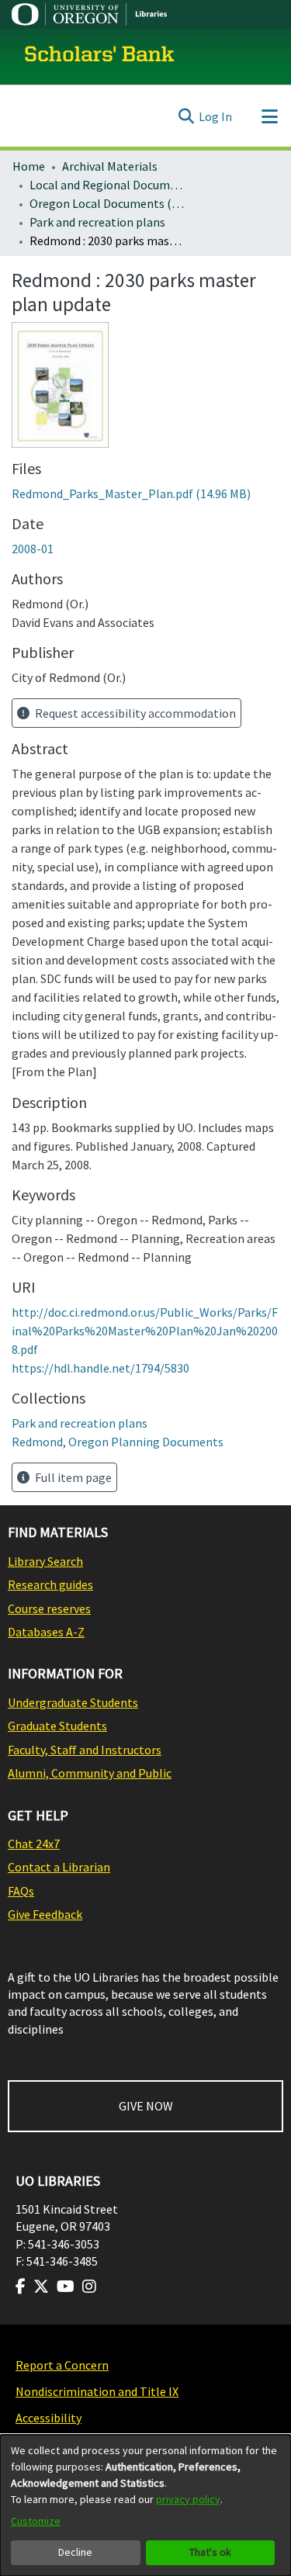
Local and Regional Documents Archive (107, 185)
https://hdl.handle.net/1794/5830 (100, 1368)
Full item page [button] (72, 1477)
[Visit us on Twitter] (41, 2287)
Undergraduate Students (73, 1702)
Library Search (45, 1561)
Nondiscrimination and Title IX (97, 2391)
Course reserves (49, 1608)
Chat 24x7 (34, 1844)
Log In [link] (215, 116)
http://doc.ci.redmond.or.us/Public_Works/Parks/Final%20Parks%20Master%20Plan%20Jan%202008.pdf (145, 1331)
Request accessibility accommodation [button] (134, 713)
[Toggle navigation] (269, 116)
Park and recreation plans (97, 222)
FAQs (21, 1891)
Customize (36, 2521)
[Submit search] (186, 116)
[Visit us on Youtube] (66, 2287)
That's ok (210, 2552)
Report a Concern (62, 2365)
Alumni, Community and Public (90, 1773)
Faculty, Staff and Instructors (85, 1750)
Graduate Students (57, 1726)
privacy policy (188, 2499)
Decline (75, 2552)
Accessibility (48, 2418)
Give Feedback (45, 1914)
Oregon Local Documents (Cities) (107, 203)
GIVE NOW (146, 2106)
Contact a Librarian (59, 1867)
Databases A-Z (46, 1632)
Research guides (50, 1584)
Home (29, 166)
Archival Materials (110, 166)
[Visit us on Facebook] (21, 2287)
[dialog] (145, 2505)
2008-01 (33, 549)
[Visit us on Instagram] (89, 2287)
